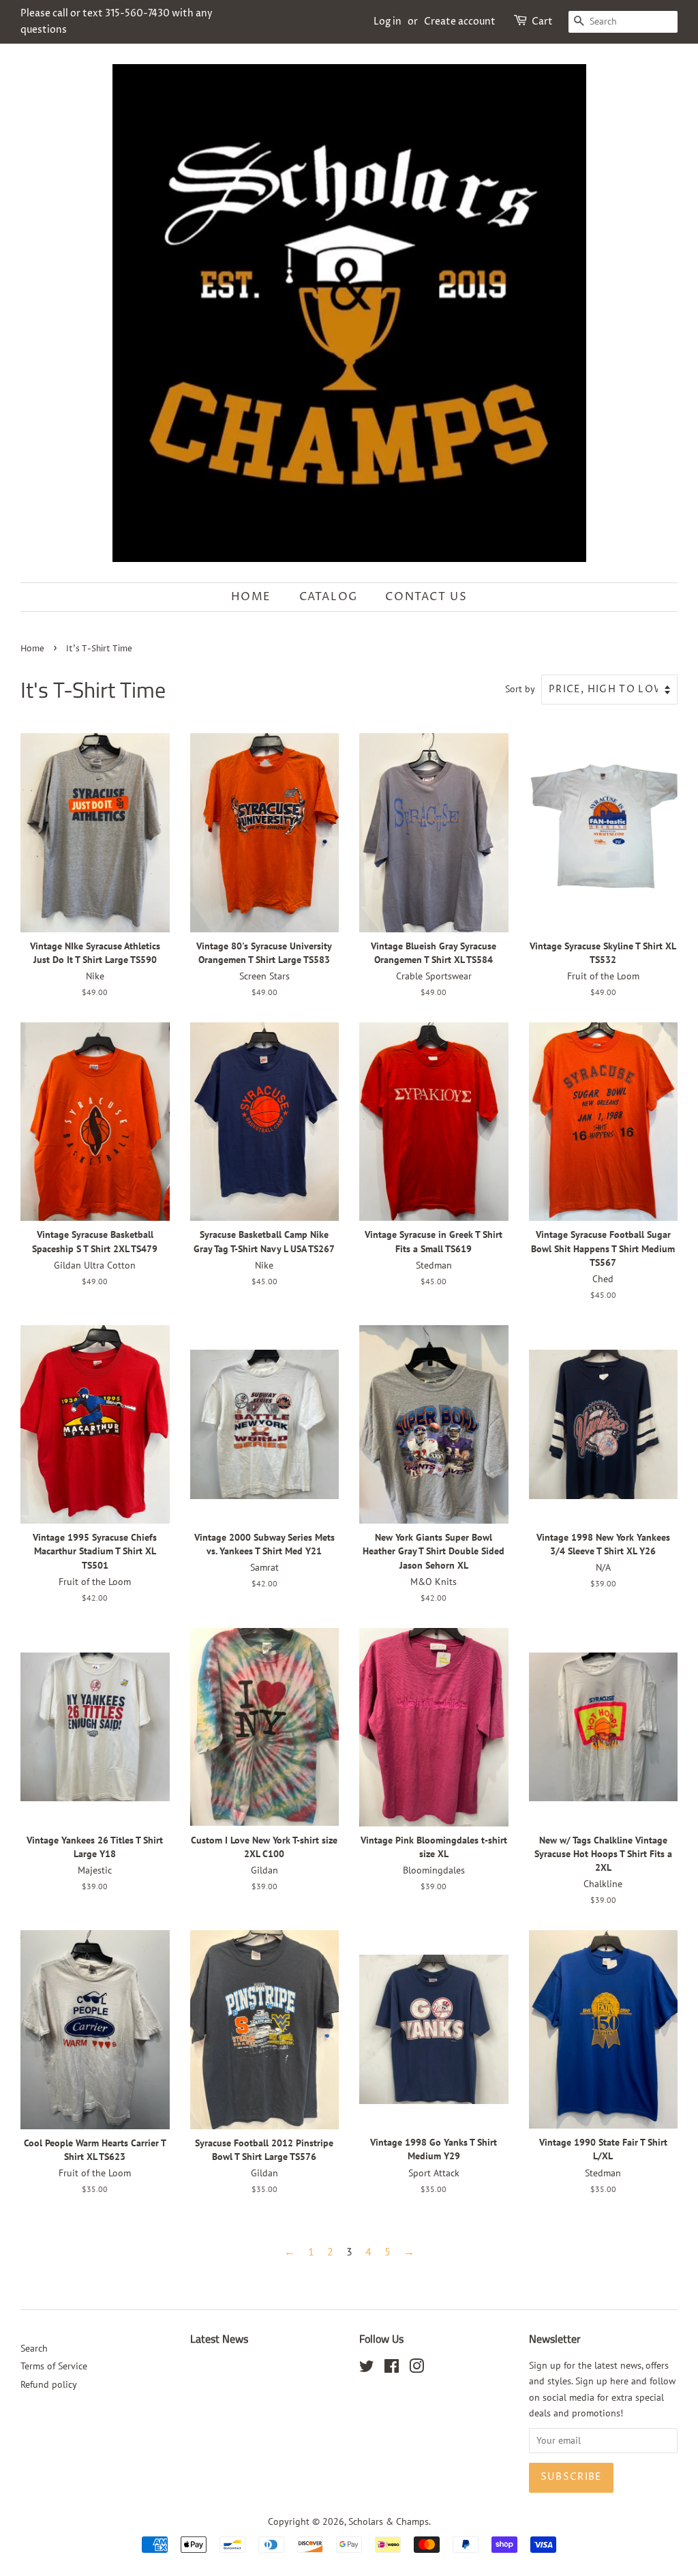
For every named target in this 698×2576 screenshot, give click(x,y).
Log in (388, 21)
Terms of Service (54, 2366)
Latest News (219, 2339)
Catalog (329, 597)
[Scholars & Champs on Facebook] (392, 2369)
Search (34, 2348)
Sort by (520, 689)
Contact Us (426, 597)
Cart (542, 21)
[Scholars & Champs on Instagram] (416, 2369)
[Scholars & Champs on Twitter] (367, 2369)
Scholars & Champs (389, 2521)
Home (251, 597)
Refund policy (49, 2384)
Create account (460, 21)
